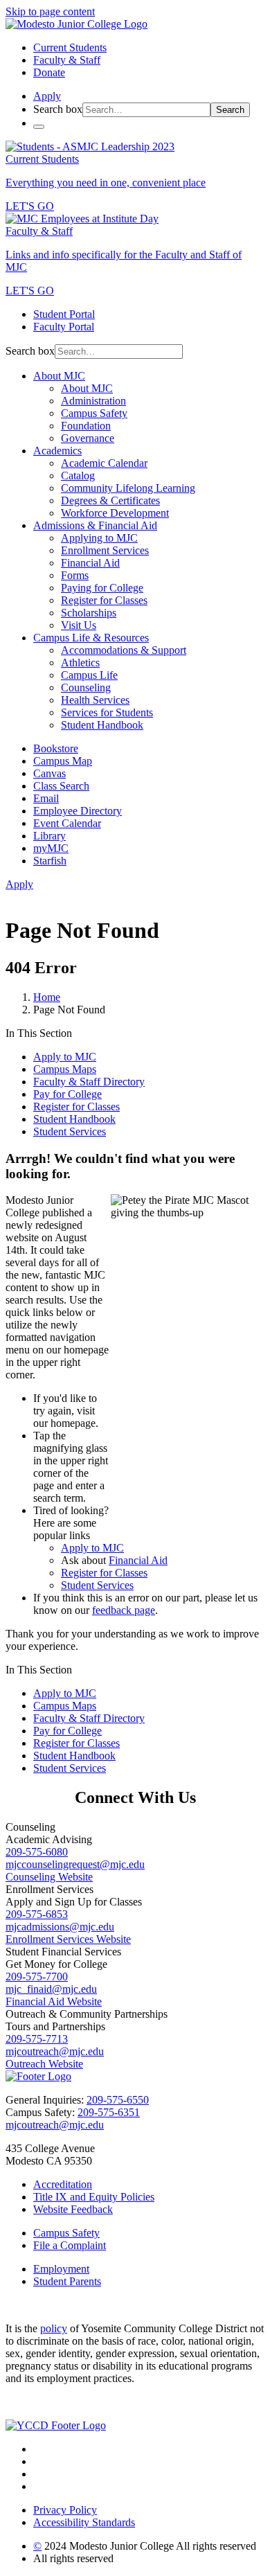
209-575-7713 (37, 2039)
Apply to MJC (65, 1057)
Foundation (86, 426)
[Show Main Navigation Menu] (39, 127)
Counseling (86, 687)
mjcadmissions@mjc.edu (60, 1927)
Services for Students (107, 712)
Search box (58, 109)
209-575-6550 (118, 2100)
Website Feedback (73, 2209)
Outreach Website (44, 2064)
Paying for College (102, 588)
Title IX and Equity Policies (94, 2197)
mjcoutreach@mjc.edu (55, 2051)
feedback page (124, 1610)
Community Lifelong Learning (128, 488)
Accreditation (63, 2184)
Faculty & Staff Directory (89, 1082)
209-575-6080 (37, 1852)
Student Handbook (102, 725)
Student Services (70, 1131)
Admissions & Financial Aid (95, 525)
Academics (57, 451)
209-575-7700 (37, 1977)
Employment (61, 2269)
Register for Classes (104, 600)
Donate (49, 72)
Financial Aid (90, 563)
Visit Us (79, 625)
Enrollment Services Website (68, 1939)
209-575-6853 (37, 1914)
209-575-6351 (109, 2112)
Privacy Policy (65, 2510)
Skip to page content (50, 11)
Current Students (70, 47)
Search (230, 110)
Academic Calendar (104, 463)
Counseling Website (49, 1877)
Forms (75, 575)
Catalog (78, 476)
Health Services (95, 700)
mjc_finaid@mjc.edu (51, 1989)
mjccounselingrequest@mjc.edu (75, 1864)
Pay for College (67, 1094)
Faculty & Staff (67, 60)
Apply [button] (47, 96)
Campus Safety (94, 413)
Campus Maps (65, 1069)
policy (54, 2328)
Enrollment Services (105, 550)
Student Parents (67, 2281)
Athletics (80, 663)
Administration (93, 401)
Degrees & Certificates (110, 500)
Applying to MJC (99, 538)
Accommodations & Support (124, 650)
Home (47, 997)
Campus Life (89, 675)
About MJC (59, 376)
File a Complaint (70, 2245)
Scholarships (89, 613)
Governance (88, 438)
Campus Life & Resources (91, 638)
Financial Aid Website (54, 2001)
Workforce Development (115, 513)
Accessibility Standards (84, 2522)
